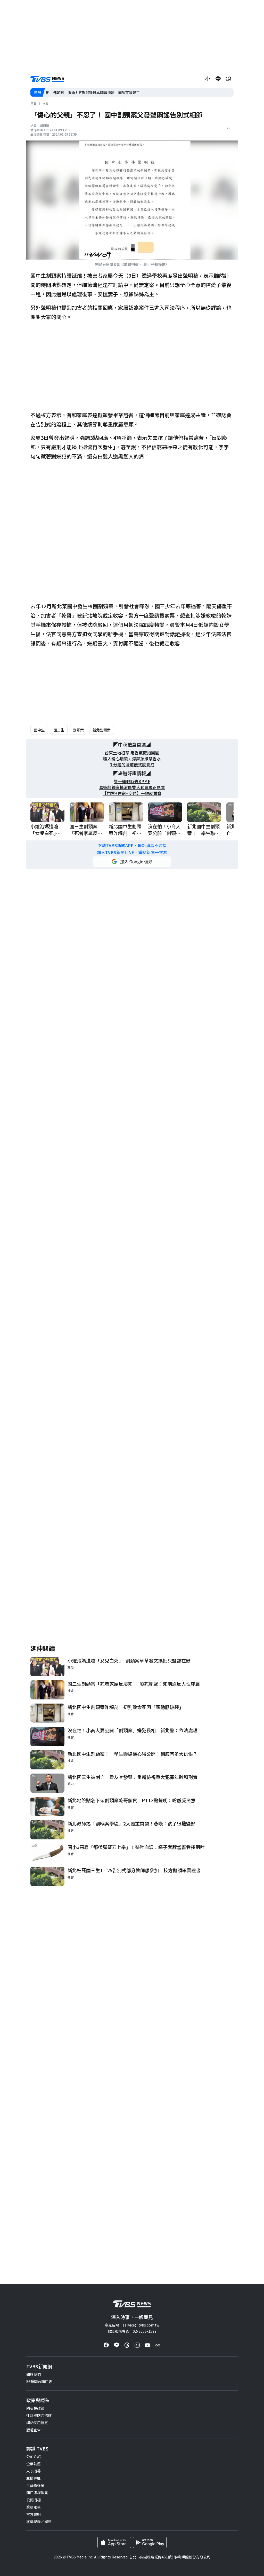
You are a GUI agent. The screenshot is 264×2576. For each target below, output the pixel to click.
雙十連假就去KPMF (132, 781)
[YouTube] (147, 2345)
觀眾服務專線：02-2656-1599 (132, 2331)
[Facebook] (106, 2345)
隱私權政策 (35, 2408)
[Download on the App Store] (114, 2542)
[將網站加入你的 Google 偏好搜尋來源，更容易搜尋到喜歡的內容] (132, 862)
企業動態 (34, 2464)
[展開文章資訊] (228, 128)
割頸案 (78, 730)
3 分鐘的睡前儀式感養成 (132, 765)
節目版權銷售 (37, 2493)
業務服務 (34, 2507)
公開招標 (34, 2500)
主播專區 (34, 2478)
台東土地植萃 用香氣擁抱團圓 (132, 753)
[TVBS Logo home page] (47, 79)
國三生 (59, 730)
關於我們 (34, 2374)
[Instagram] (137, 2345)
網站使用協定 (37, 2423)
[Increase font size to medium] (208, 79)
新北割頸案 (102, 730)
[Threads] (127, 2345)
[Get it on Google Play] (150, 2542)
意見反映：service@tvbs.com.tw (132, 2325)
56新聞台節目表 (39, 2382)
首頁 (34, 103)
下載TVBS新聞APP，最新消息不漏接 (132, 845)
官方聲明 (34, 2514)
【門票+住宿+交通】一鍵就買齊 (132, 793)
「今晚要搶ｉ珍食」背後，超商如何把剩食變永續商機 (89, 92)
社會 (45, 103)
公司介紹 (34, 2456)
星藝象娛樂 (35, 2485)
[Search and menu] (228, 79)
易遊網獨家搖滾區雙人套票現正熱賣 (132, 787)
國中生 (39, 730)
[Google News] (158, 2345)
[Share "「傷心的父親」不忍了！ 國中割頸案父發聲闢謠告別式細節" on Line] (218, 79)
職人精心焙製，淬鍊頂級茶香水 (132, 759)
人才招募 (34, 2471)
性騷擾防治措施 (39, 2415)
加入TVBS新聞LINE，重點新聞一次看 (132, 852)
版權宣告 (34, 2430)
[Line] (117, 2345)
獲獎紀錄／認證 (39, 2522)
